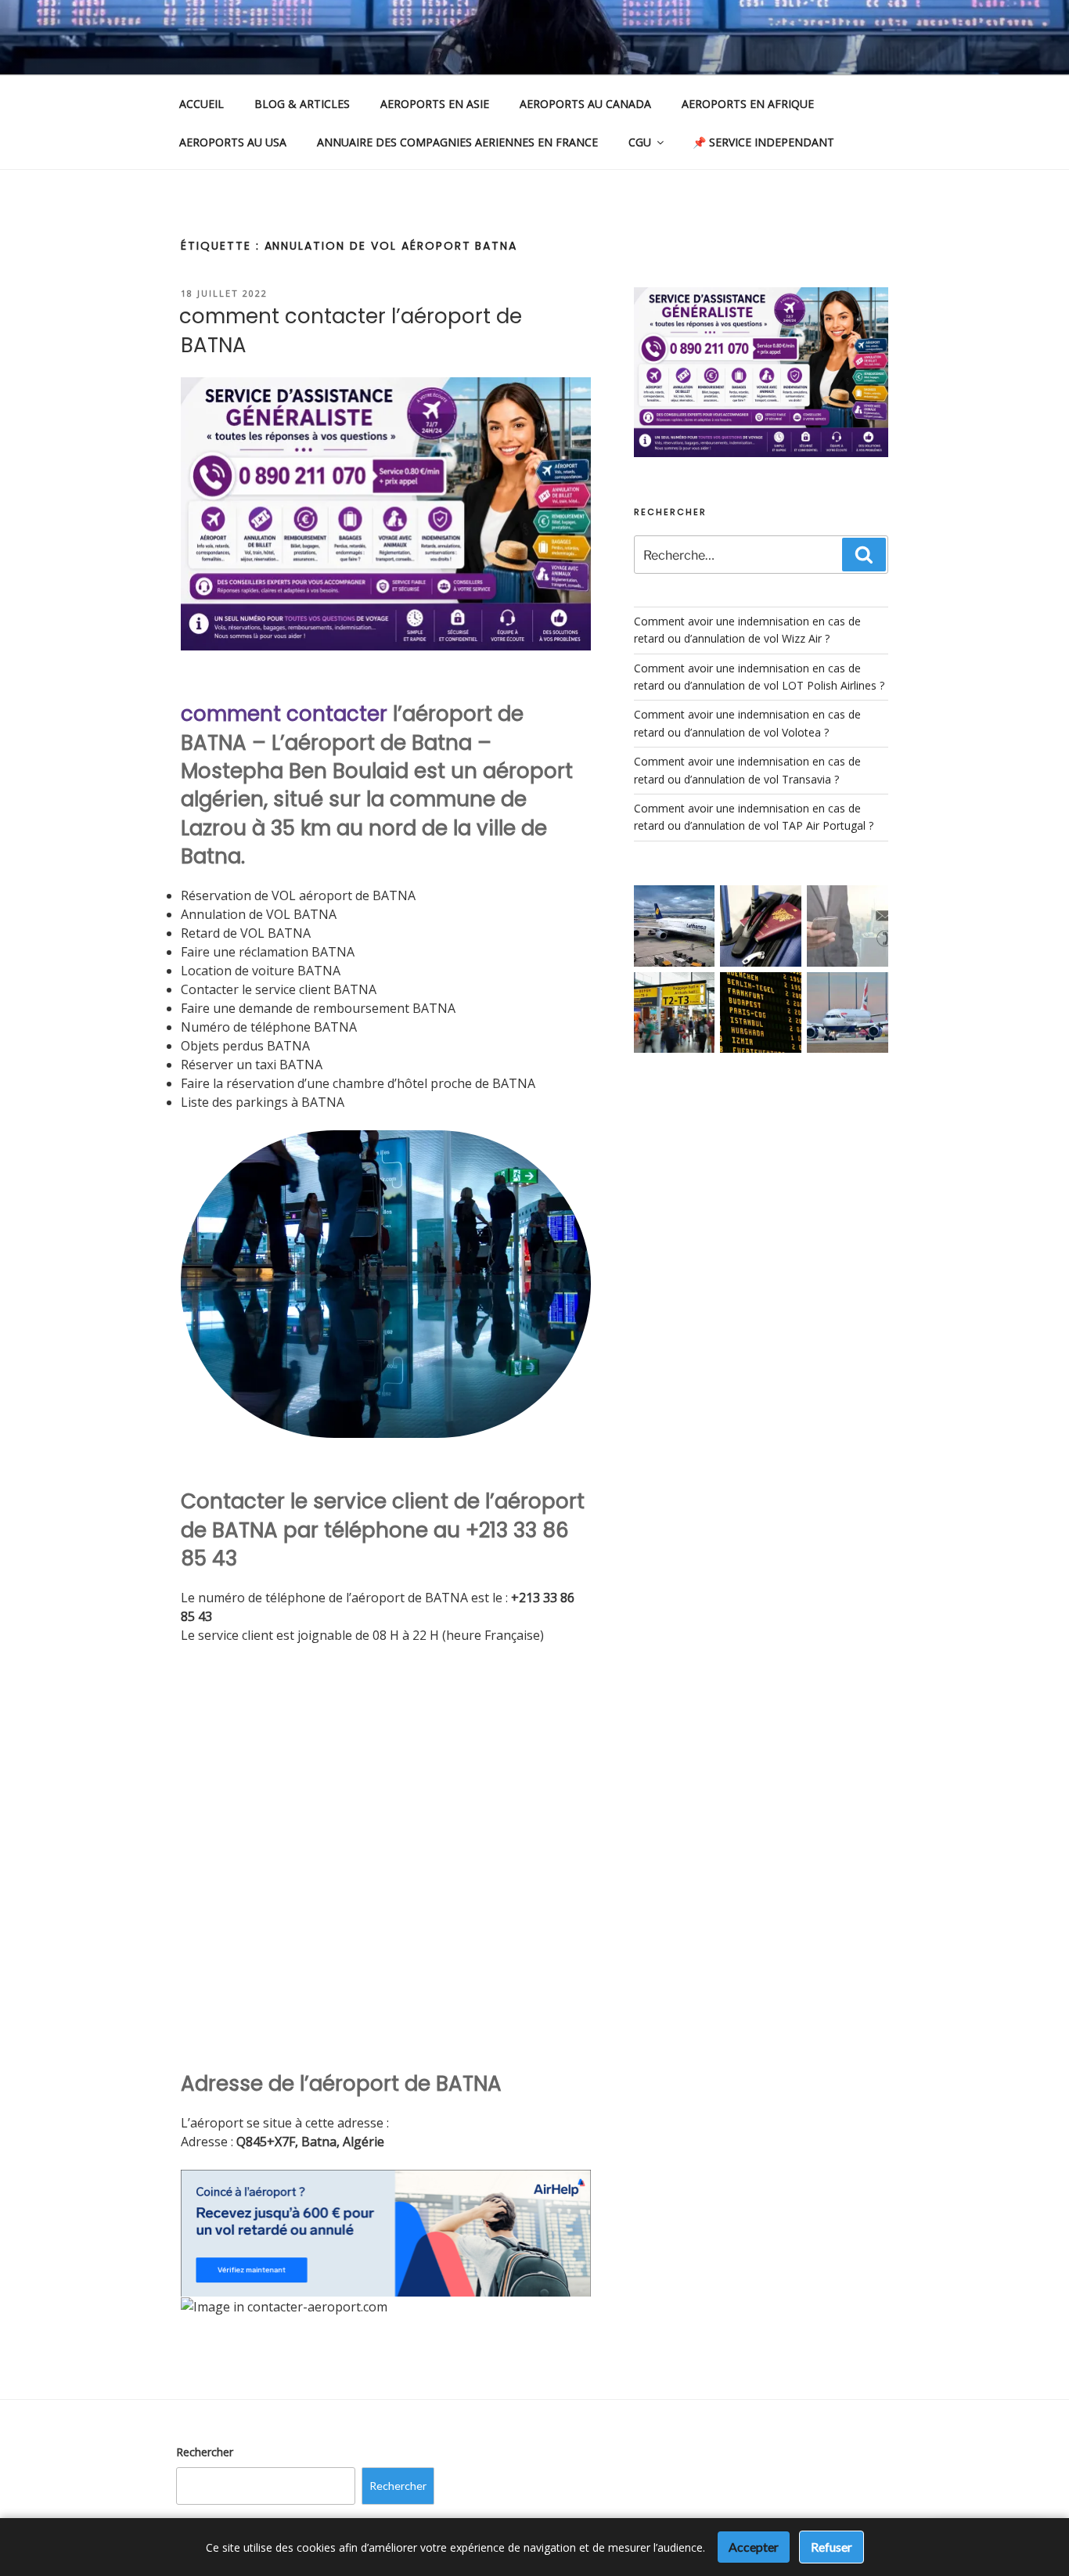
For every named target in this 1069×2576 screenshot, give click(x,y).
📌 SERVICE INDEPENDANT (763, 142)
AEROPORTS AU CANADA (585, 104)
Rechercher (205, 2452)
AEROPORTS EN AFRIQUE (748, 104)
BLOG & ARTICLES (302, 104)
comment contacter (284, 714)
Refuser (831, 2547)
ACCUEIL (202, 104)
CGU (640, 142)
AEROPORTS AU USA (233, 142)
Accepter (754, 2547)
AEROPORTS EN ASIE (435, 104)
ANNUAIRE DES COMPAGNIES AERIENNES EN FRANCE (457, 142)
